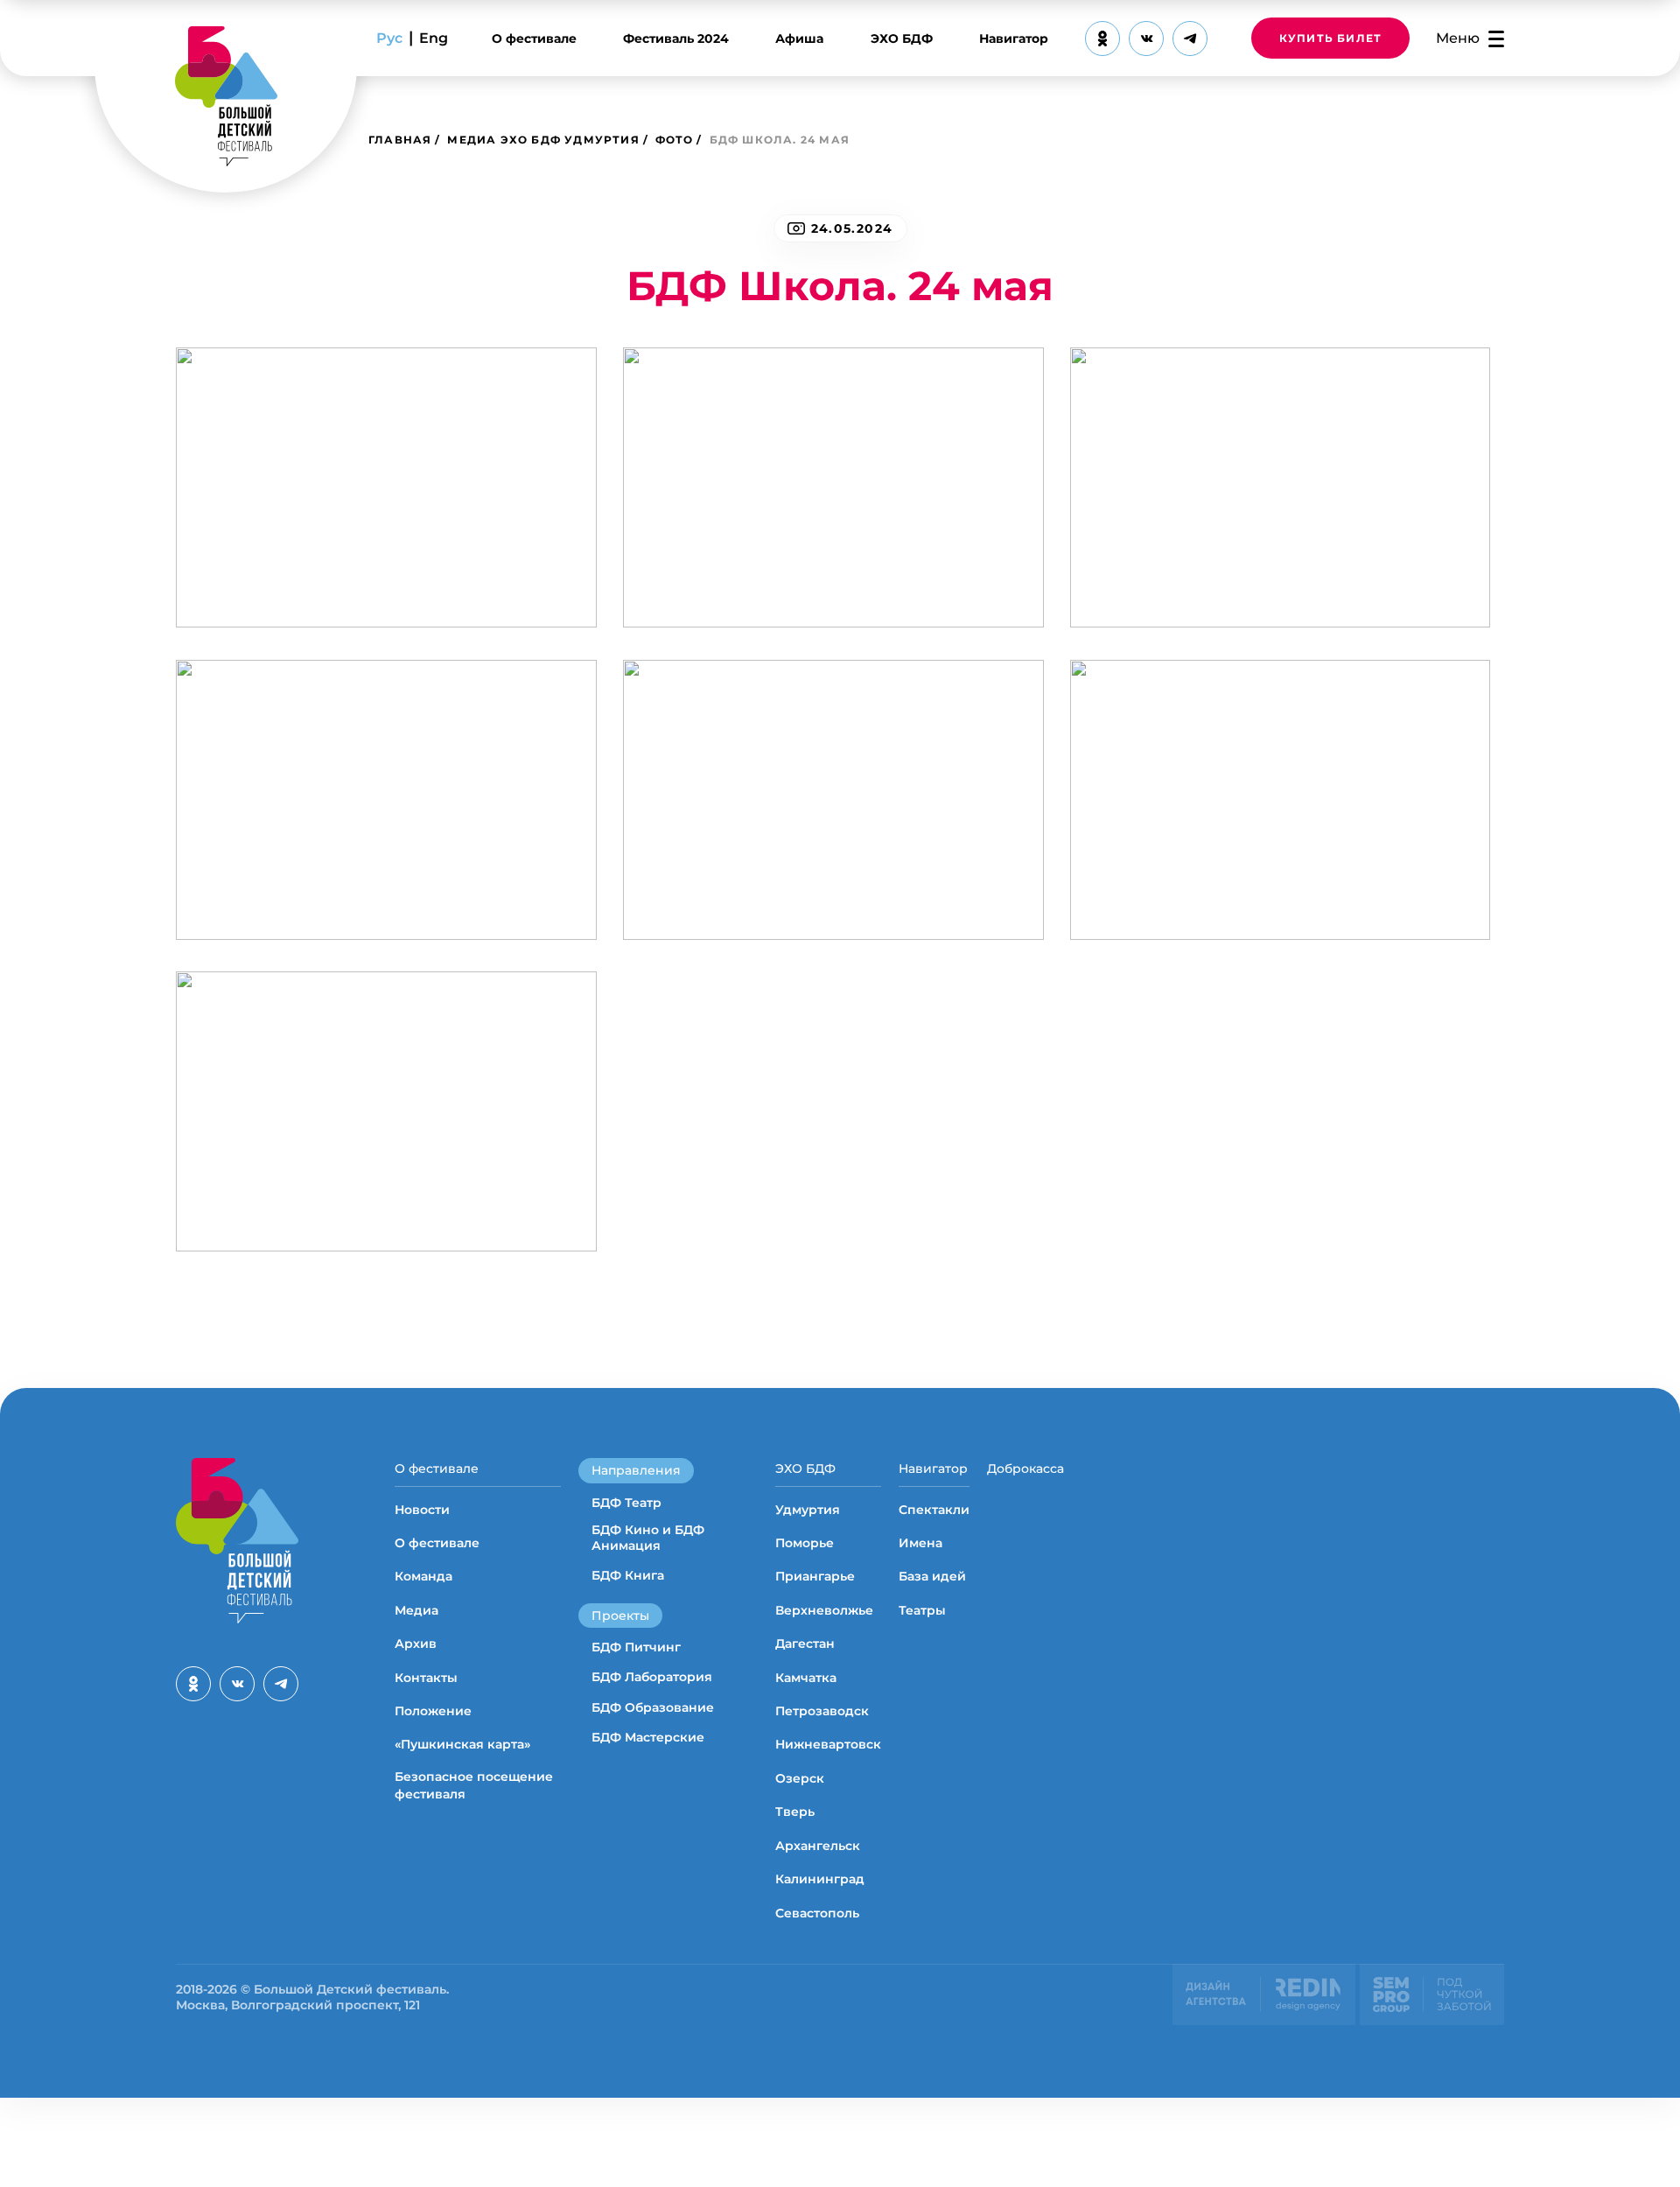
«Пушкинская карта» (462, 1744)
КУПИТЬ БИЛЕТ (1330, 38)
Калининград (820, 1879)
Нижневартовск (828, 1744)
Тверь (795, 1812)
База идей (932, 1576)
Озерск (800, 1778)
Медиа (416, 1610)
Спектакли (934, 1510)
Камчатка (806, 1678)
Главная (400, 140)
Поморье (805, 1543)
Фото (675, 140)
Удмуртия (808, 1510)
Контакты (426, 1678)
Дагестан (805, 1644)
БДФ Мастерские (648, 1737)
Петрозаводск (822, 1711)
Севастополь (817, 1913)
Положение (433, 1711)
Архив (416, 1644)
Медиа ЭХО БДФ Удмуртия (543, 140)
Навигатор (1014, 39)
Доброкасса (1025, 1469)
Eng (434, 38)
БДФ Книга (628, 1575)
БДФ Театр (626, 1503)
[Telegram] (1190, 39)
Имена (920, 1543)
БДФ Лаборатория (652, 1677)
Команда (423, 1576)
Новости (422, 1510)
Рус (389, 38)
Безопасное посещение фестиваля (474, 1785)
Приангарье (815, 1576)
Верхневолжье (824, 1610)
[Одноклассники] (1102, 39)
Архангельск (818, 1846)
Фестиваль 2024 (676, 39)
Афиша (799, 39)
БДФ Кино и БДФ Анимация (648, 1538)
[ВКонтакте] (1146, 39)
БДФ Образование (653, 1707)
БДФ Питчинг (636, 1647)
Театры (922, 1610)
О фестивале (534, 39)
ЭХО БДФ (902, 39)
